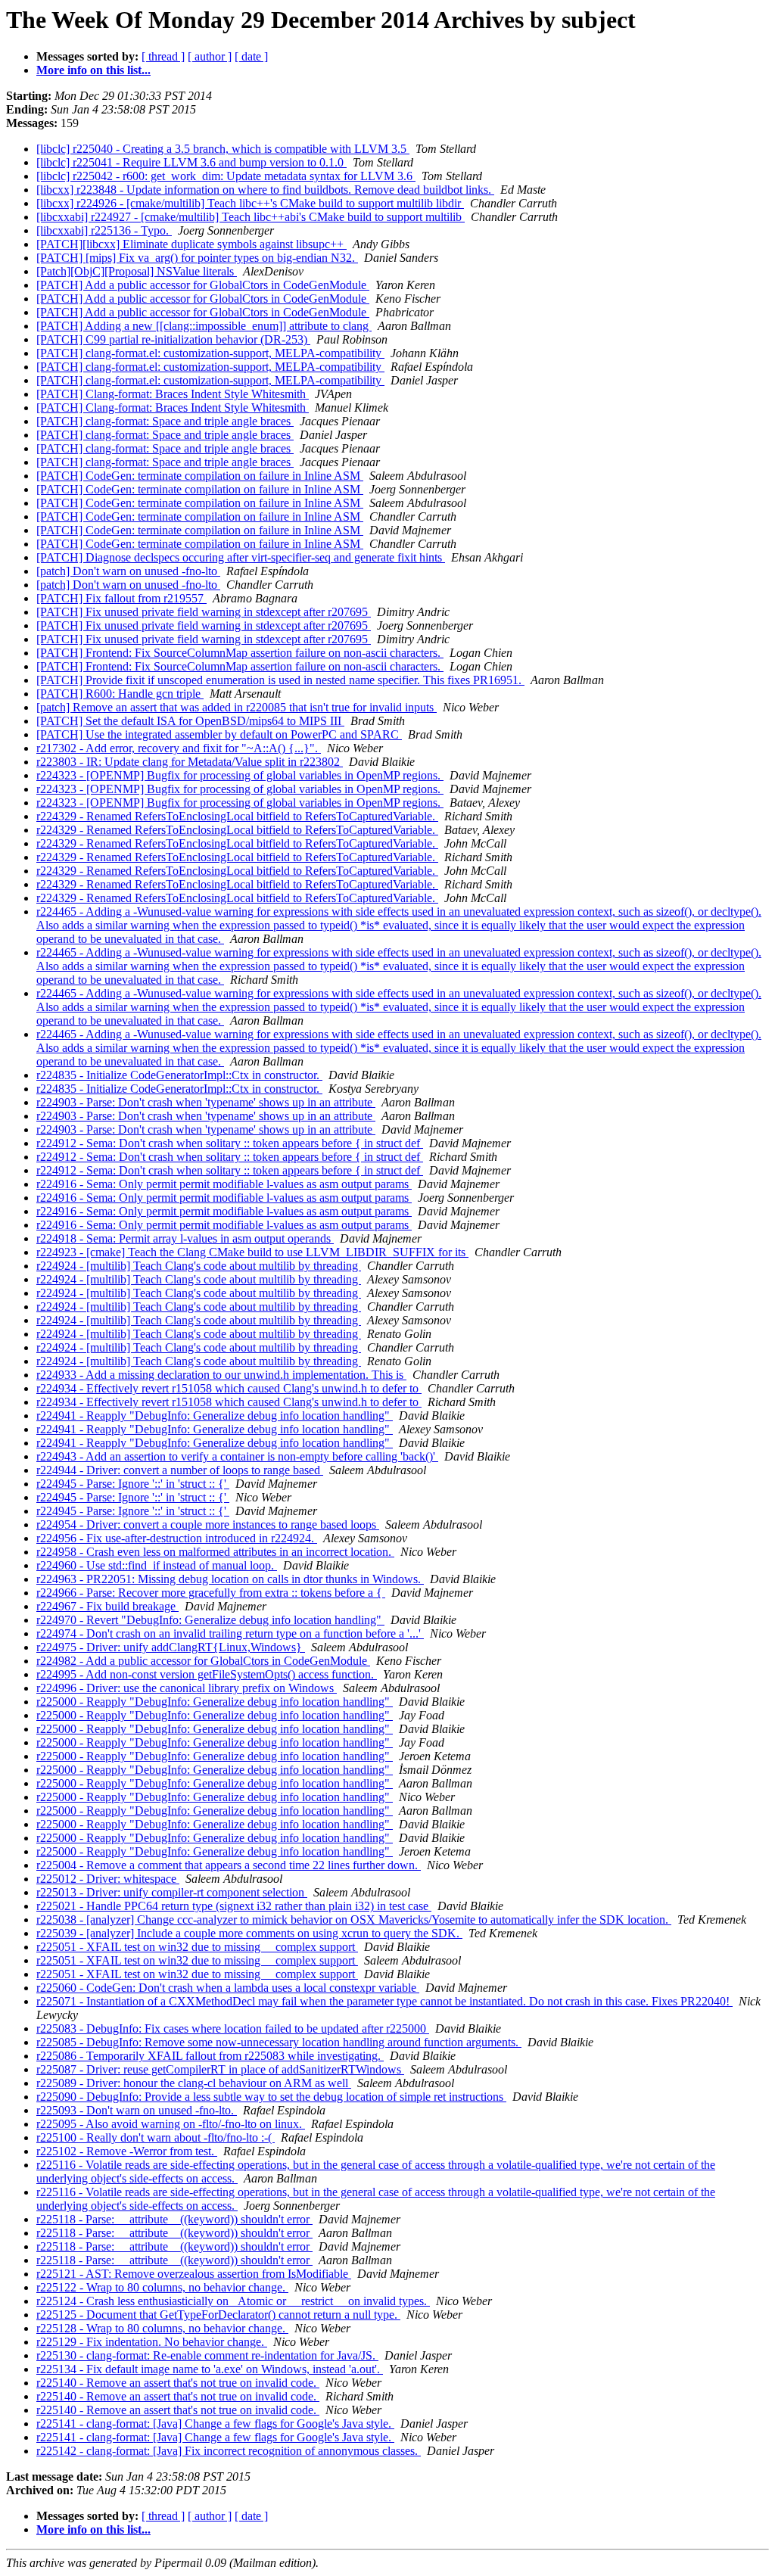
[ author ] (210, 56)
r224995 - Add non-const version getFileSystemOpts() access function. (207, 1674)
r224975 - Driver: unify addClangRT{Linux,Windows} (171, 1647)
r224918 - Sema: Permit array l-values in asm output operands (185, 1238)
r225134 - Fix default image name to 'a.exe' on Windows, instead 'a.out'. (210, 2369)
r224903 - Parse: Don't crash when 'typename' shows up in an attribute (206, 1102)
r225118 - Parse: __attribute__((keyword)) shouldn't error (174, 2219)
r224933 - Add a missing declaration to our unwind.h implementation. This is (221, 1375)
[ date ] (251, 56)
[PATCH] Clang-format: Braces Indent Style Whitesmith (173, 394)
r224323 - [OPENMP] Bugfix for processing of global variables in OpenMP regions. (240, 775)
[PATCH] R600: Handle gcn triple (120, 694)
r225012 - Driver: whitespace (108, 1879)
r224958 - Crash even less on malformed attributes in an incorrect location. (215, 1552)
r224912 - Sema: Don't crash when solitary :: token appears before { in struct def (230, 1143)
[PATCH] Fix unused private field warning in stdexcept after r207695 (204, 612)
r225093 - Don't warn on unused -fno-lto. (137, 2110)
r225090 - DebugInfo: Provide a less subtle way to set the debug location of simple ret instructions (271, 2097)
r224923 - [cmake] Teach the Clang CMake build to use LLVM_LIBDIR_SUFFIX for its (252, 1252)
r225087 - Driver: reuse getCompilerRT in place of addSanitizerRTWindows (220, 2069)
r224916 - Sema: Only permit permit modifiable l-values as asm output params (224, 1184)
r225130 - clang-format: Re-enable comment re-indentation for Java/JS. (207, 2355)
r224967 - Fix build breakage (107, 1606)
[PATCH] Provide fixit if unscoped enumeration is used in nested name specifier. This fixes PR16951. (280, 680)
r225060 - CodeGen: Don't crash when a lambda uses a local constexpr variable (228, 1988)
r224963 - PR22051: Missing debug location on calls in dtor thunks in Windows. (230, 1579)
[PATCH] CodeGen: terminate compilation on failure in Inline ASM (200, 476)
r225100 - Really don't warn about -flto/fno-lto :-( (156, 2137)
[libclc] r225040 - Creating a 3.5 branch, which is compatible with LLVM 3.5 (223, 149)
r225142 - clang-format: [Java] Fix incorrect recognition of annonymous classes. (229, 2451)
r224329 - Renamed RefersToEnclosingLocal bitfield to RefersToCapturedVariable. (237, 816)
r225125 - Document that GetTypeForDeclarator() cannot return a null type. (218, 2315)
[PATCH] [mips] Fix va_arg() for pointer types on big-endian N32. (197, 258)
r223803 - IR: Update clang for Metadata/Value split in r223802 (190, 762)
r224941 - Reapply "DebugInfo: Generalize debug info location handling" (215, 1416)
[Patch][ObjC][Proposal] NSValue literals (137, 271)
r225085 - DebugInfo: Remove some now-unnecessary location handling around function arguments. (279, 2042)
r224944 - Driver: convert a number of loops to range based (180, 1470)
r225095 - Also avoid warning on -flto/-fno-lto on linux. (171, 2124)
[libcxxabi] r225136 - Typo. (104, 230)
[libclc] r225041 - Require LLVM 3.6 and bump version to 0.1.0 (191, 162)
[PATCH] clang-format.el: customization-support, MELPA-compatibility (210, 353)
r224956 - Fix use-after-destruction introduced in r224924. (177, 1538)
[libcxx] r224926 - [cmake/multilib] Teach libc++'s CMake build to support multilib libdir (250, 203)
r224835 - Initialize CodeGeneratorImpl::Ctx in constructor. (179, 1075)
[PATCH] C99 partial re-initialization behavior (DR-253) (173, 339)
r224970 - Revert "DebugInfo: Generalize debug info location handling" (210, 1620)
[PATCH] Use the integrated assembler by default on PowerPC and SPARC (219, 734)
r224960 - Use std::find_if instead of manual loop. (157, 1565)
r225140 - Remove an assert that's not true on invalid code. (178, 2383)
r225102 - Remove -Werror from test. (127, 2151)
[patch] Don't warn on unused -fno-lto (128, 571)
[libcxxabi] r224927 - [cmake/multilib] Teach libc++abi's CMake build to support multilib (251, 217)
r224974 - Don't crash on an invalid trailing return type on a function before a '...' (230, 1633)
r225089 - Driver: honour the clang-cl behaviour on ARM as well (194, 2083)
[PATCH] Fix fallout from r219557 (121, 598)
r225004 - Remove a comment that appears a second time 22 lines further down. (229, 1865)
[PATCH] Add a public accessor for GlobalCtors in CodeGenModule (203, 285)
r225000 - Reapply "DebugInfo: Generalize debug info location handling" (215, 1702)
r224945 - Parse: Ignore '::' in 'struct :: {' (133, 1484)
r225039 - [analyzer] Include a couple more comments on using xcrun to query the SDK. (249, 1933)
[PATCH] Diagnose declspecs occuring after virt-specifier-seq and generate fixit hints (241, 557)
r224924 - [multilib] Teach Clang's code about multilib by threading (199, 1266)
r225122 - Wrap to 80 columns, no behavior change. (162, 2287)
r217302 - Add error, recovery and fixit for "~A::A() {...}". (179, 748)
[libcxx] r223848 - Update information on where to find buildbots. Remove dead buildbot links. (265, 190)
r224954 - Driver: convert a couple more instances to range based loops (208, 1524)
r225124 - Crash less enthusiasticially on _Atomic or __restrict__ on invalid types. (233, 2301)
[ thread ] (163, 56)
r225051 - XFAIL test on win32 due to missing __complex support (197, 1947)
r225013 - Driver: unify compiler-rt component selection (172, 1892)
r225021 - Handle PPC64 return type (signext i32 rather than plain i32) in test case (234, 1906)
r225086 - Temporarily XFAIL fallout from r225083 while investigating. (210, 2056)
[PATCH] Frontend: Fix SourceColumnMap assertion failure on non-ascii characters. (240, 653)
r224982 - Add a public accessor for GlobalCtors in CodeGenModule (203, 1661)
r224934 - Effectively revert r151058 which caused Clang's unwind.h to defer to (229, 1388)
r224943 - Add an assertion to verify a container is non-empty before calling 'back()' (237, 1456)
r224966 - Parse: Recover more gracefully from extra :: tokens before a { (211, 1593)
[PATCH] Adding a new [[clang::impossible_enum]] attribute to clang (204, 326)
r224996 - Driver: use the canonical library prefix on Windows (187, 1688)
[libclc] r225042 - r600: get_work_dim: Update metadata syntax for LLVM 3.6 (226, 176)
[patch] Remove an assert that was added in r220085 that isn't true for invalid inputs (237, 707)
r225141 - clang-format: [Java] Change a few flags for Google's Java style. (215, 2424)
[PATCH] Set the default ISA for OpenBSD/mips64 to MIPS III (190, 721)
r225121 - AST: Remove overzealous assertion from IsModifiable (194, 2274)
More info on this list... (93, 70)
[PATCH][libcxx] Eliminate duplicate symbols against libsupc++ (191, 244)
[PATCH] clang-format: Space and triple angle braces (165, 421)
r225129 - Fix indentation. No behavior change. (152, 2342)
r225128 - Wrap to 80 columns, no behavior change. (162, 2328)
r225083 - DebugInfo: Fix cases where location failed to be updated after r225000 (233, 2028)
